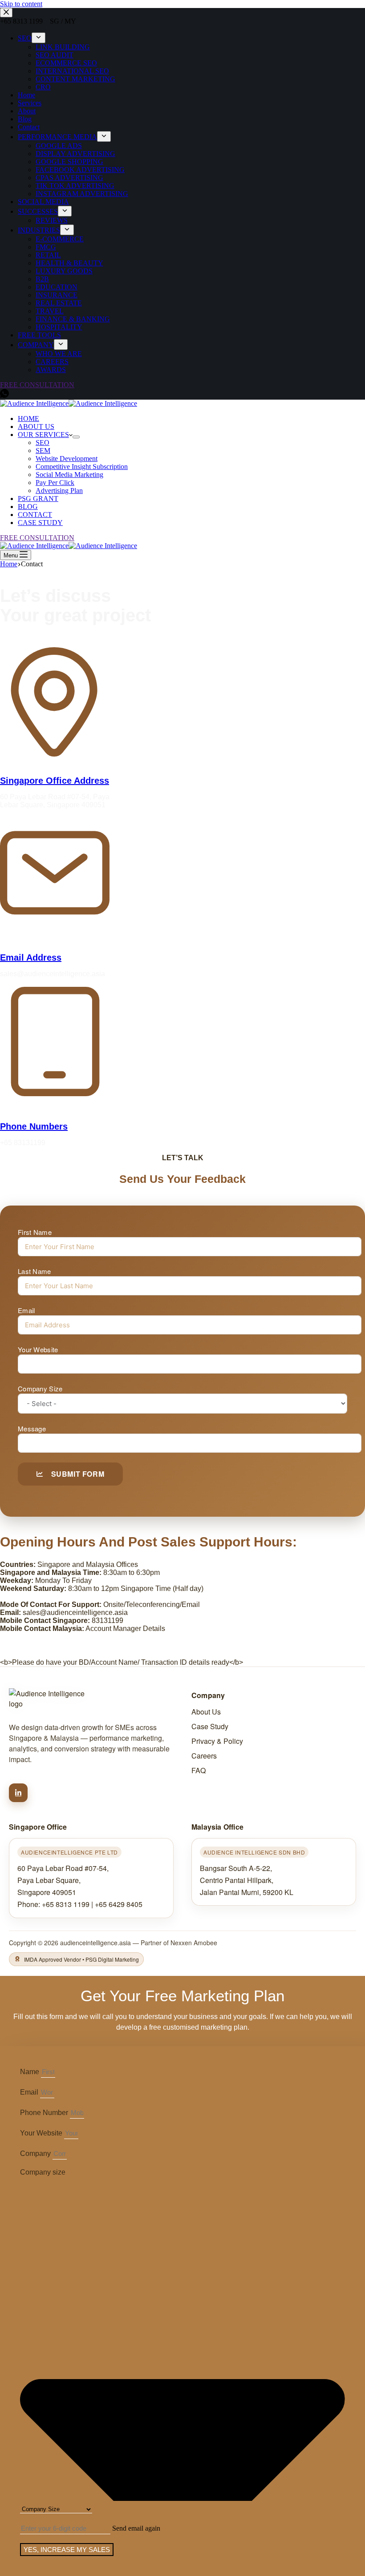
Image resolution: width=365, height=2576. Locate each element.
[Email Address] (55, 921)
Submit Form (78, 1474)
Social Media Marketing (69, 475)
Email (26, 1310)
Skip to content (21, 4)
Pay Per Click (55, 483)
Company (36, 2153)
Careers (204, 1756)
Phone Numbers (34, 1126)
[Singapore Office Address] (55, 751)
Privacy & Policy (217, 1741)
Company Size (40, 1388)
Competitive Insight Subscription (82, 467)
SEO (43, 443)
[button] (136, 2528)
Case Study (210, 1726)
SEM (43, 451)
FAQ (199, 1770)
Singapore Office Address (55, 781)
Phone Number (45, 2113)
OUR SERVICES (43, 435)
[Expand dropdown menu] (76, 437)
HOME (28, 419)
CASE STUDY (40, 523)
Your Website (38, 1349)
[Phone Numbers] (55, 1090)
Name (30, 2072)
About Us (206, 1712)
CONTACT (35, 515)
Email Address (31, 957)
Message (32, 1428)
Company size (43, 2172)
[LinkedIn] (18, 1793)
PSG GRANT (38, 499)
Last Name (34, 1271)
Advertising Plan (59, 491)
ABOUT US (36, 427)
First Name (35, 1232)
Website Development (67, 459)
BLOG (28, 507)
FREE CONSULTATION (37, 538)
